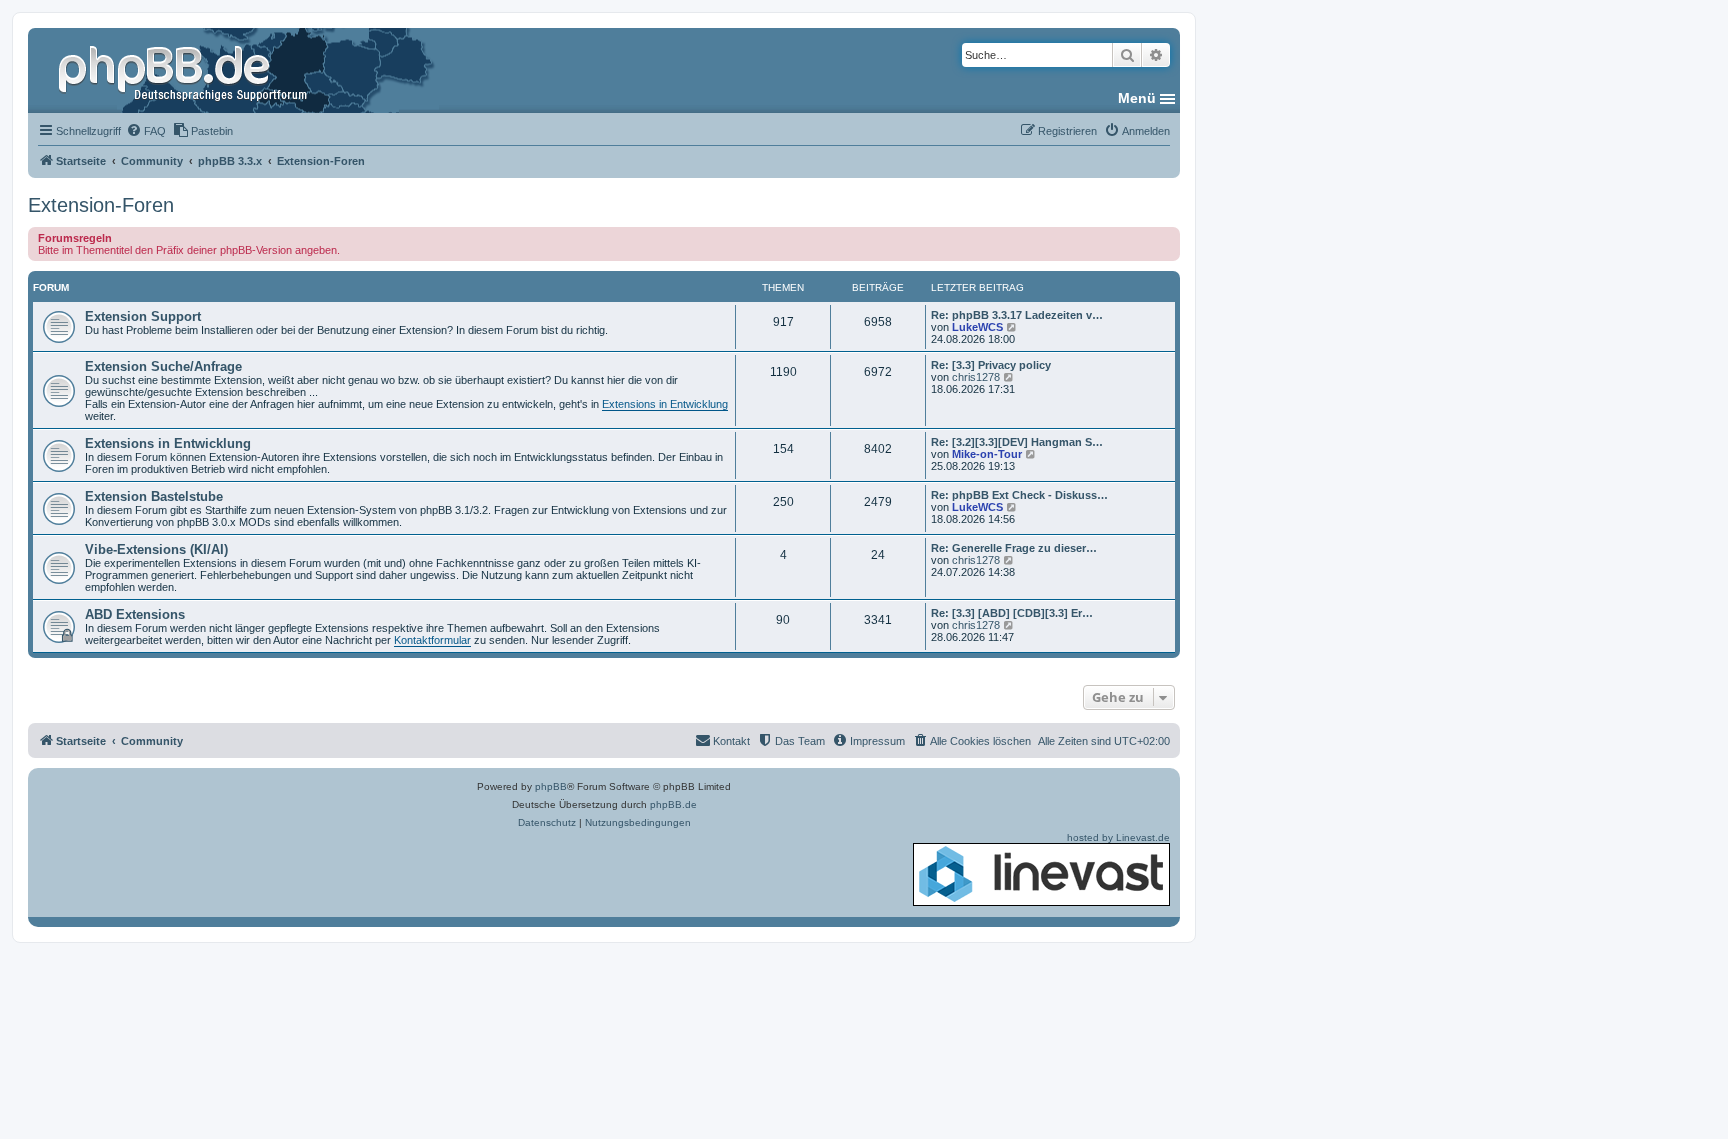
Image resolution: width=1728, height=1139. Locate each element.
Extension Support (143, 316)
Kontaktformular (432, 640)
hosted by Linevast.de (1118, 837)
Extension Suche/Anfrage (163, 366)
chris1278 (976, 377)
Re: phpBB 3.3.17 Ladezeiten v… (1017, 315)
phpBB (551, 786)
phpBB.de (673, 804)
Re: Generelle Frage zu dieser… (1014, 548)
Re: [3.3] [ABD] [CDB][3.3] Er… (1012, 613)
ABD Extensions (135, 614)
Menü (1137, 98)
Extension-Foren (101, 205)
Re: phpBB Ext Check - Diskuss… (1019, 495)
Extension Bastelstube (154, 496)
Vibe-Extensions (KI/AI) (156, 549)
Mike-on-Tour (987, 454)
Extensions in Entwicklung (665, 404)
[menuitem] (146, 131)
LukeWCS (977, 327)
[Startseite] (185, 70)
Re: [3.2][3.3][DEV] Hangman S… (1017, 442)
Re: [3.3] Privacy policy (991, 365)
